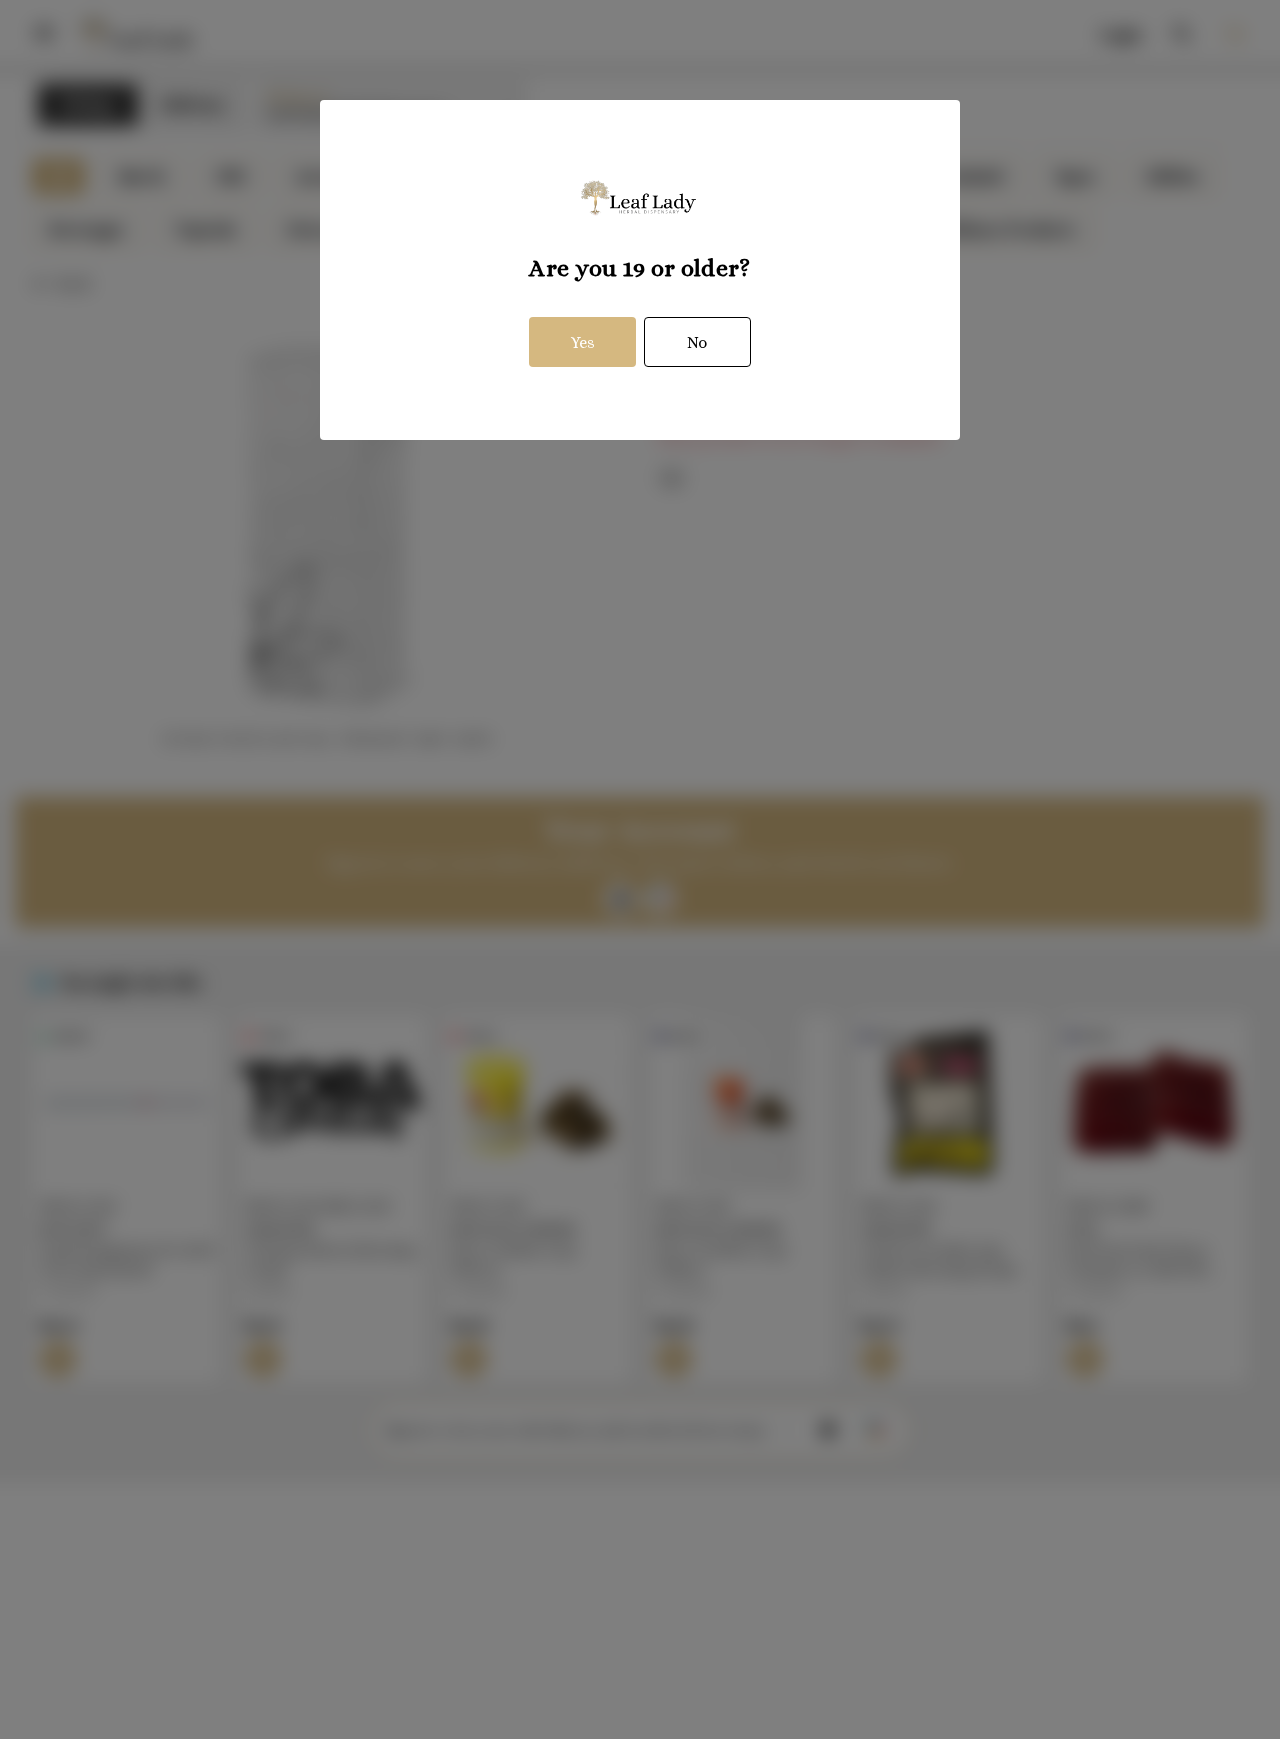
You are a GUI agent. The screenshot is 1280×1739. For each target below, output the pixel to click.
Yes (583, 342)
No (697, 342)
